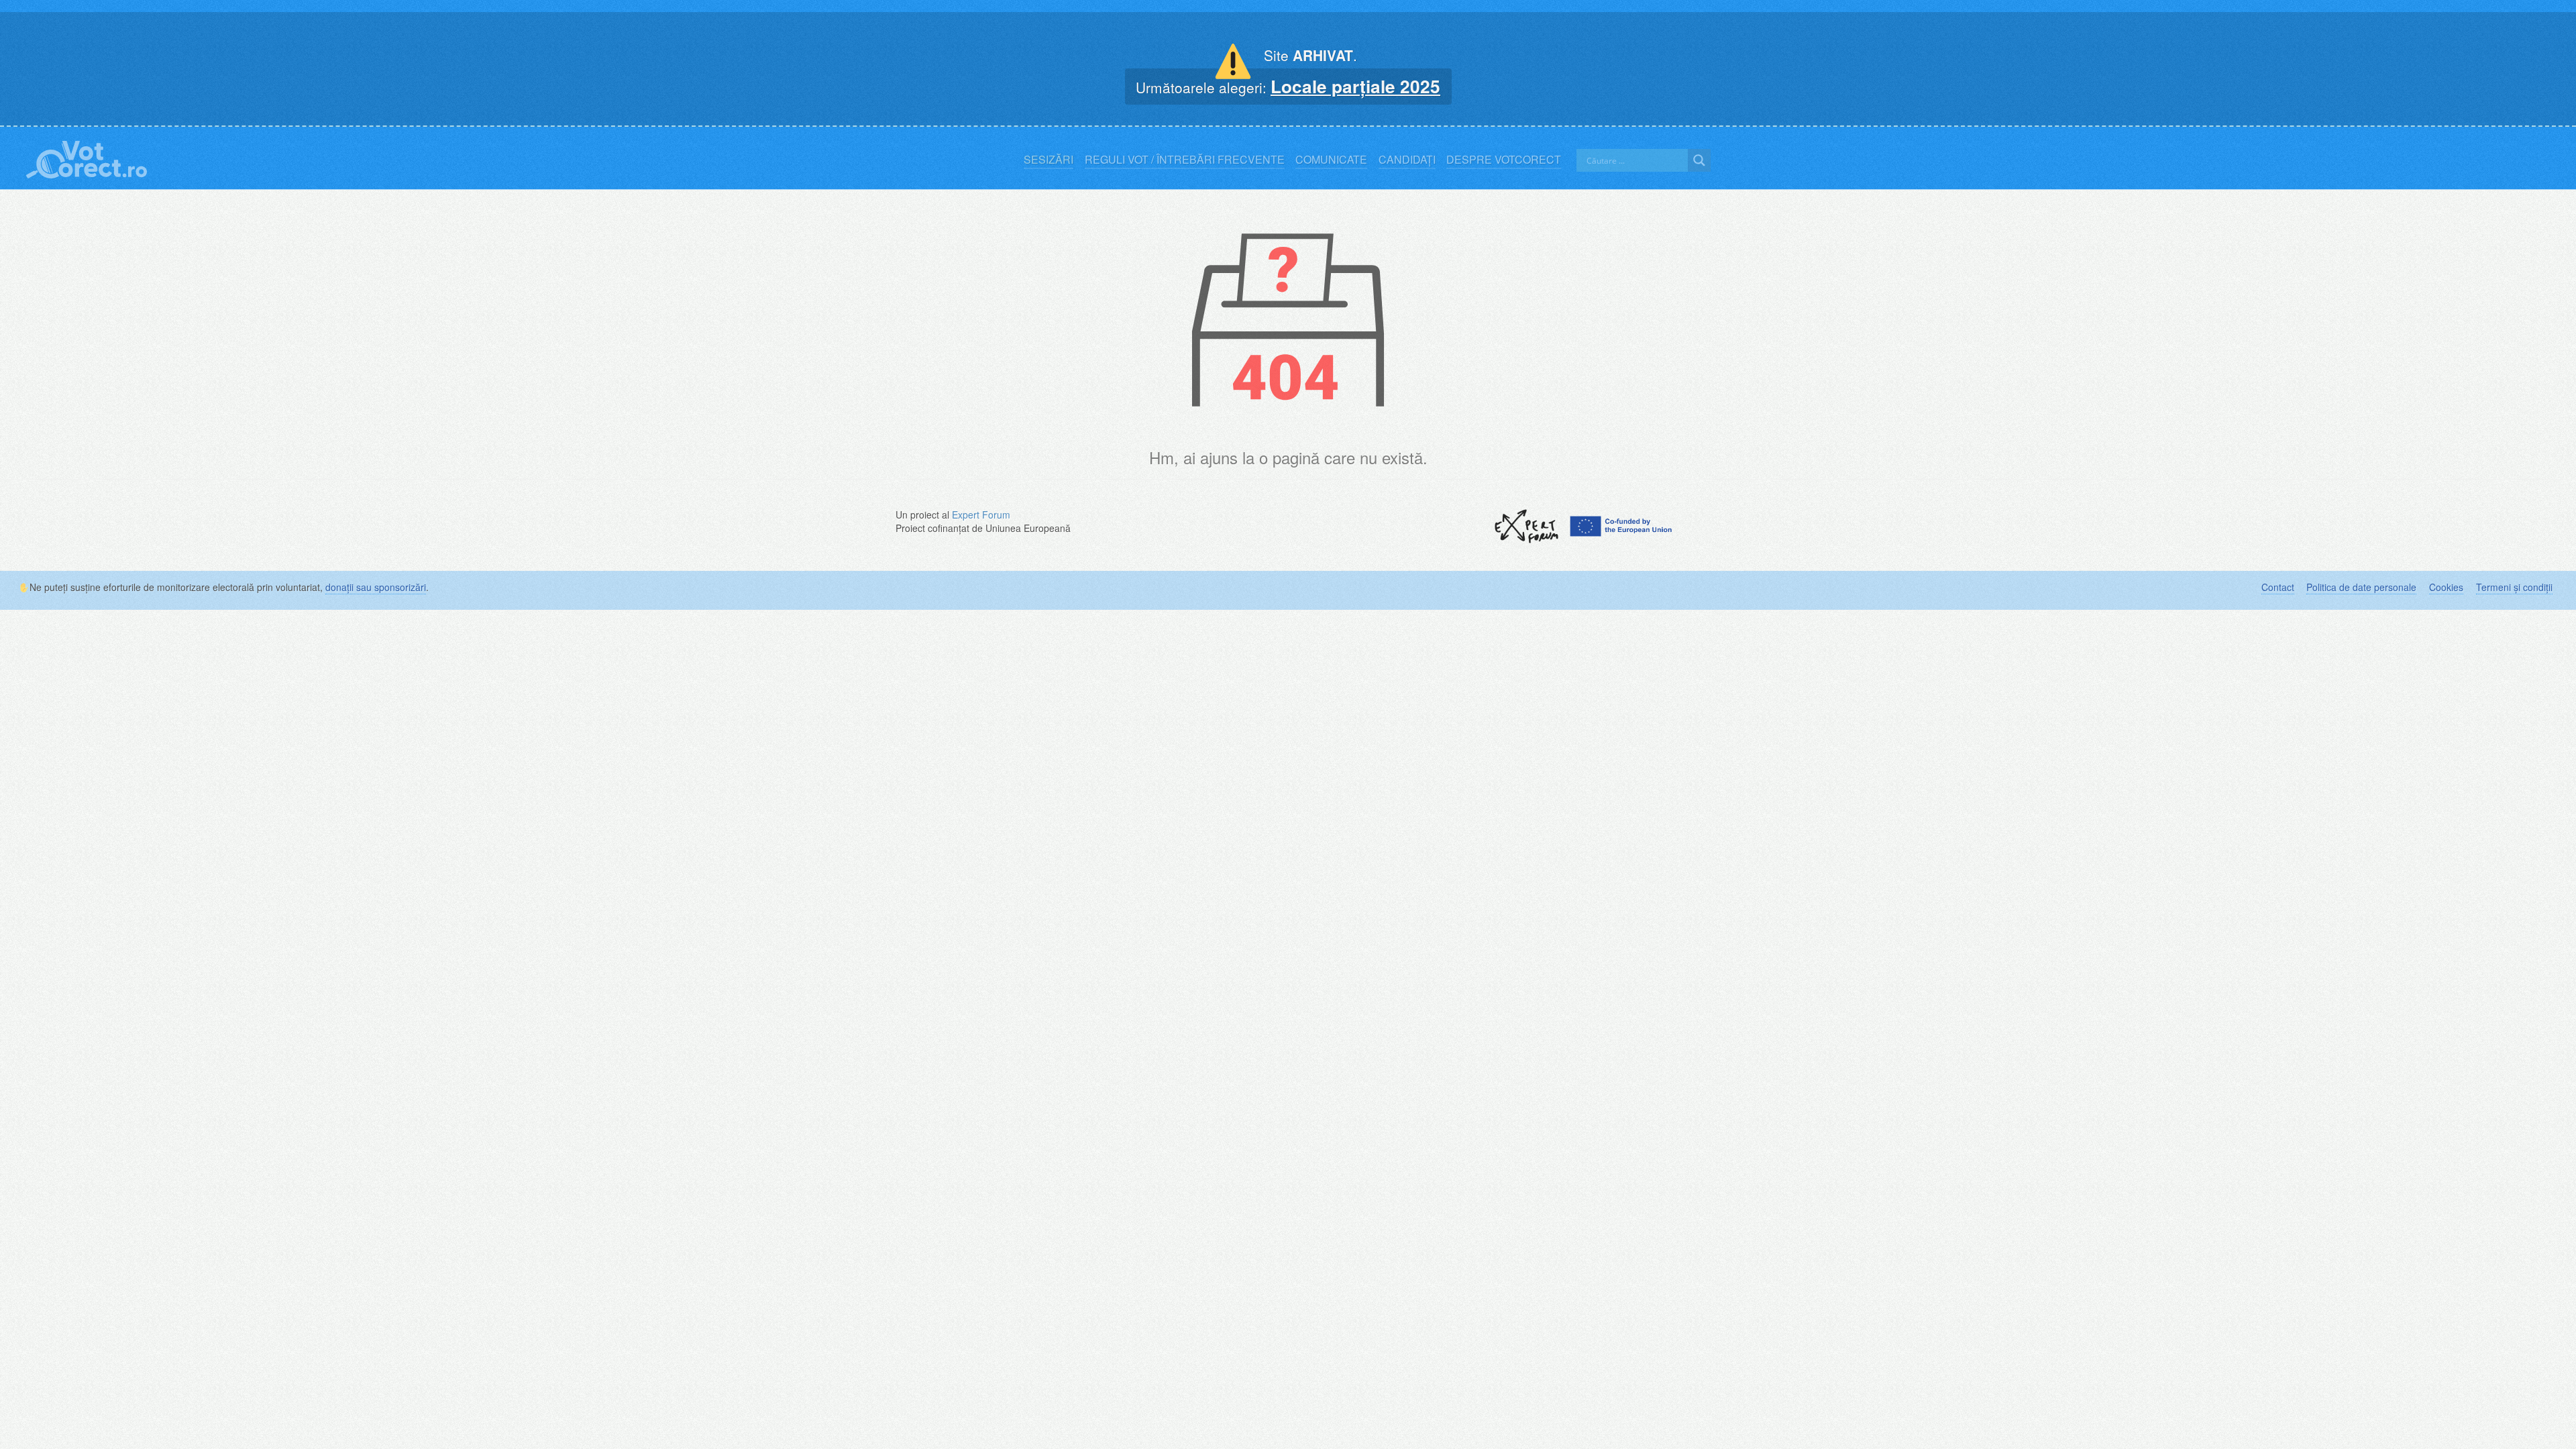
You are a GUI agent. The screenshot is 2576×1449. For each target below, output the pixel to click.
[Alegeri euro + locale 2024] (87, 157)
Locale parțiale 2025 (1355, 86)
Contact (2278, 587)
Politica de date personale (2361, 587)
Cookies (2446, 587)
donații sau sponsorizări (376, 587)
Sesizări (1049, 160)
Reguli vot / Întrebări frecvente (1185, 160)
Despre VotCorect (1504, 160)
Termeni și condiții (2514, 587)
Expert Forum (981, 515)
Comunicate (1331, 160)
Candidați (1407, 160)
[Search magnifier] (1699, 160)
